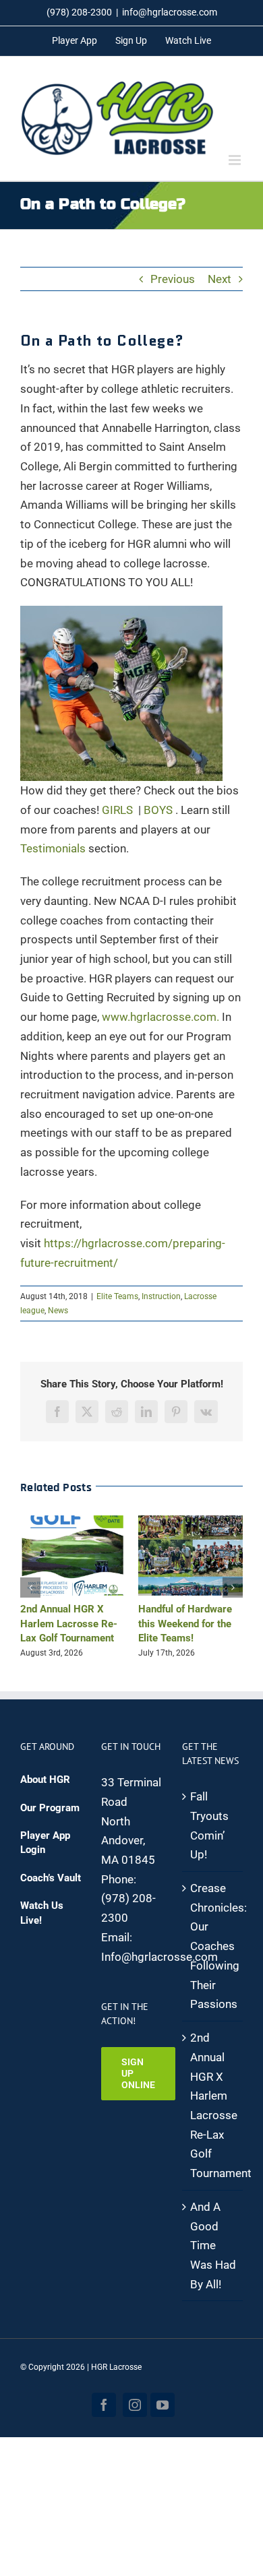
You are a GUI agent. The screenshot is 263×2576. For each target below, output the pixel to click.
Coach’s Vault (51, 1878)
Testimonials (53, 848)
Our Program (50, 1808)
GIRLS (117, 810)
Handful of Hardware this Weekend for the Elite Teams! (185, 1624)
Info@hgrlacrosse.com (159, 1957)
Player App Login (45, 1843)
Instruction (161, 1296)
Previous (173, 279)
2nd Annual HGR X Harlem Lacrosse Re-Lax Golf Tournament (69, 1624)
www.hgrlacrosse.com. (160, 1017)
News (58, 1311)
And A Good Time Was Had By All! (213, 2245)
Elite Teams (117, 1296)
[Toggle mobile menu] (236, 160)
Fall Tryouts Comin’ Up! (209, 1825)
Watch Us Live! (42, 1913)
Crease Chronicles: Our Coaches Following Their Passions (213, 1946)
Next (220, 279)
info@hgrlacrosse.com (170, 12)
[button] (30, 1588)
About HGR (45, 1780)
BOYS (158, 810)
